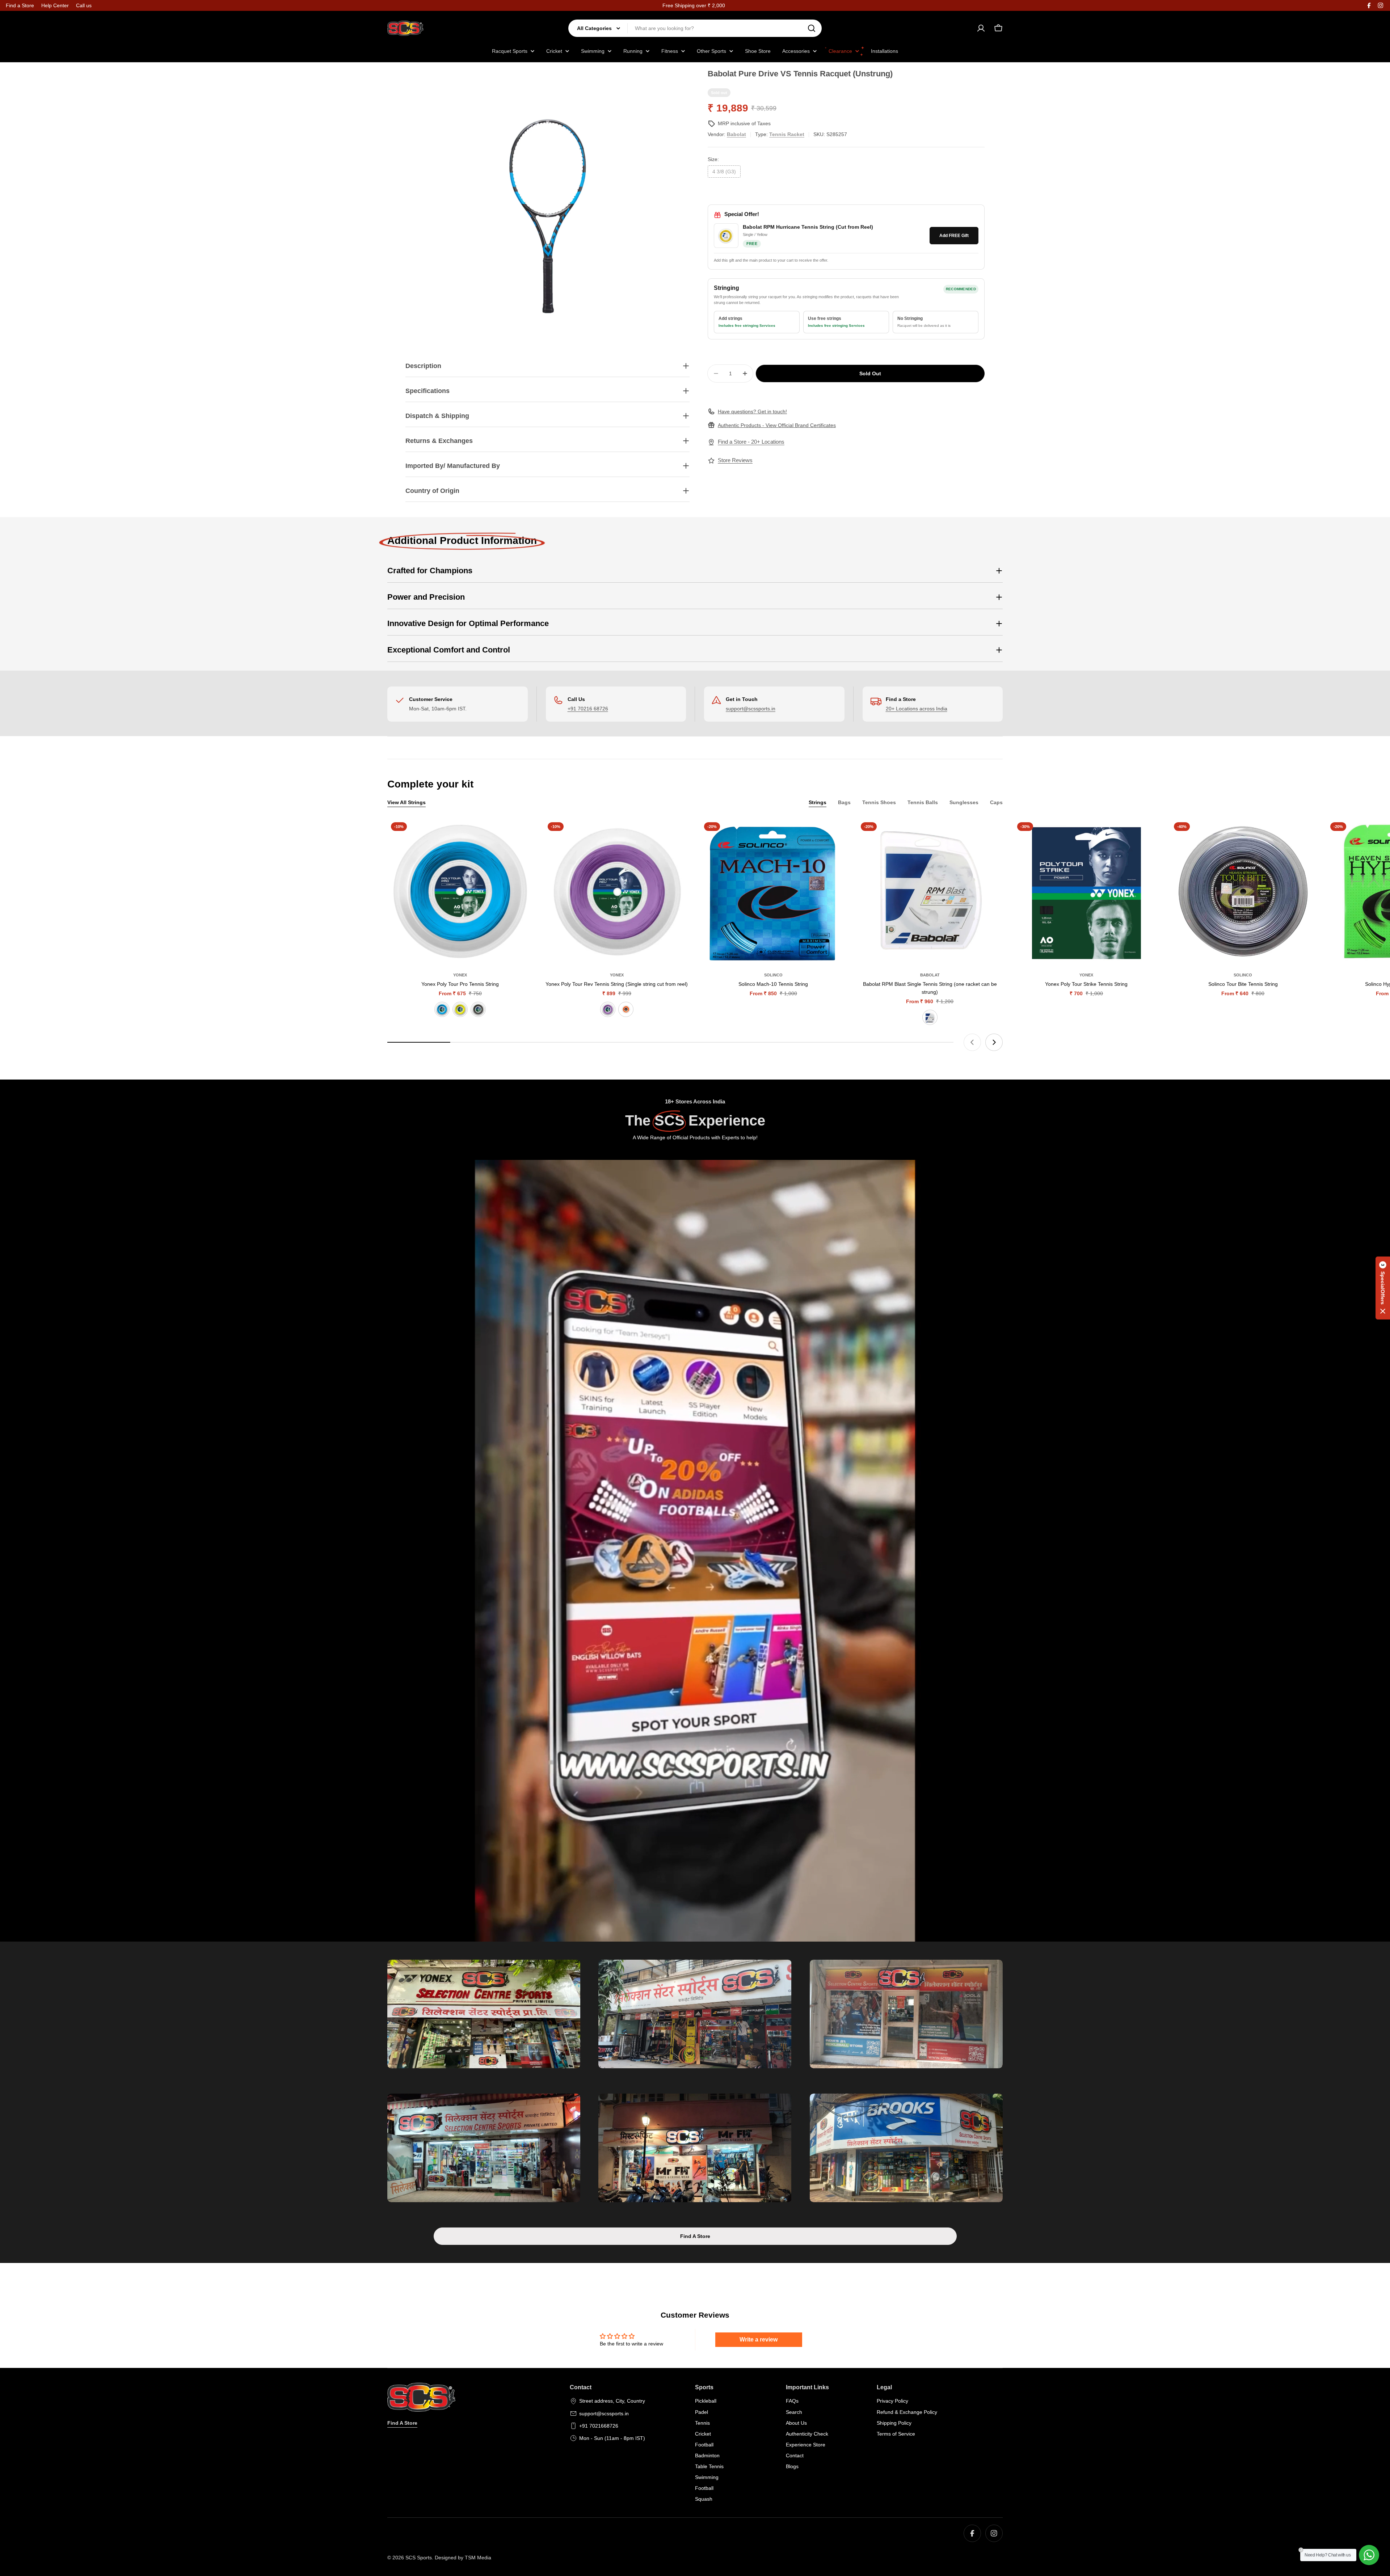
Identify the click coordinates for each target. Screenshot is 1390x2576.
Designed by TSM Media (463, 2558)
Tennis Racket (787, 134)
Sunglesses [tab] (964, 802)
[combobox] (695, 28)
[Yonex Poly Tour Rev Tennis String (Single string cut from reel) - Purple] (608, 1009)
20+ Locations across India (917, 709)
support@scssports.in (751, 709)
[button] (1383, 1288)
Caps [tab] (996, 802)
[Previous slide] (972, 1042)
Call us (84, 5)
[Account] (981, 28)
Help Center (55, 5)
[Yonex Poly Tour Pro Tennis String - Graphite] (478, 1009)
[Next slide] (994, 1042)
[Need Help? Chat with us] (1369, 2555)
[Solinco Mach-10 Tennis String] (773, 892)
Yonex (460, 975)
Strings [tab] (818, 802)
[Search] (812, 28)
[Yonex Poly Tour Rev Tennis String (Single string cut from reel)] (617, 892)
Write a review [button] (759, 2339)
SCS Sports (419, 2558)
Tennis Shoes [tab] (879, 802)
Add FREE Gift (954, 236)
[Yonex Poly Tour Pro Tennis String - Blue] (442, 1009)
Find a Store (20, 5)
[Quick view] (523, 835)
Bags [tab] (844, 802)
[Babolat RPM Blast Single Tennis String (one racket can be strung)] (930, 892)
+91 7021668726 (599, 2426)
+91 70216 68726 (588, 709)
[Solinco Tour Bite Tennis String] (1243, 892)
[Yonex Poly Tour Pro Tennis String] (460, 892)
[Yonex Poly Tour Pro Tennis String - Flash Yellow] (460, 1009)
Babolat (736, 134)
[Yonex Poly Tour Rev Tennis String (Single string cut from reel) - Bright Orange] (626, 1009)
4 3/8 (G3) (724, 172)
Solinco (773, 975)
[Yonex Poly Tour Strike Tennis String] (1086, 892)
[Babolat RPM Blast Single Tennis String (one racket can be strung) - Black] (930, 1017)
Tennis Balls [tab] (923, 802)
